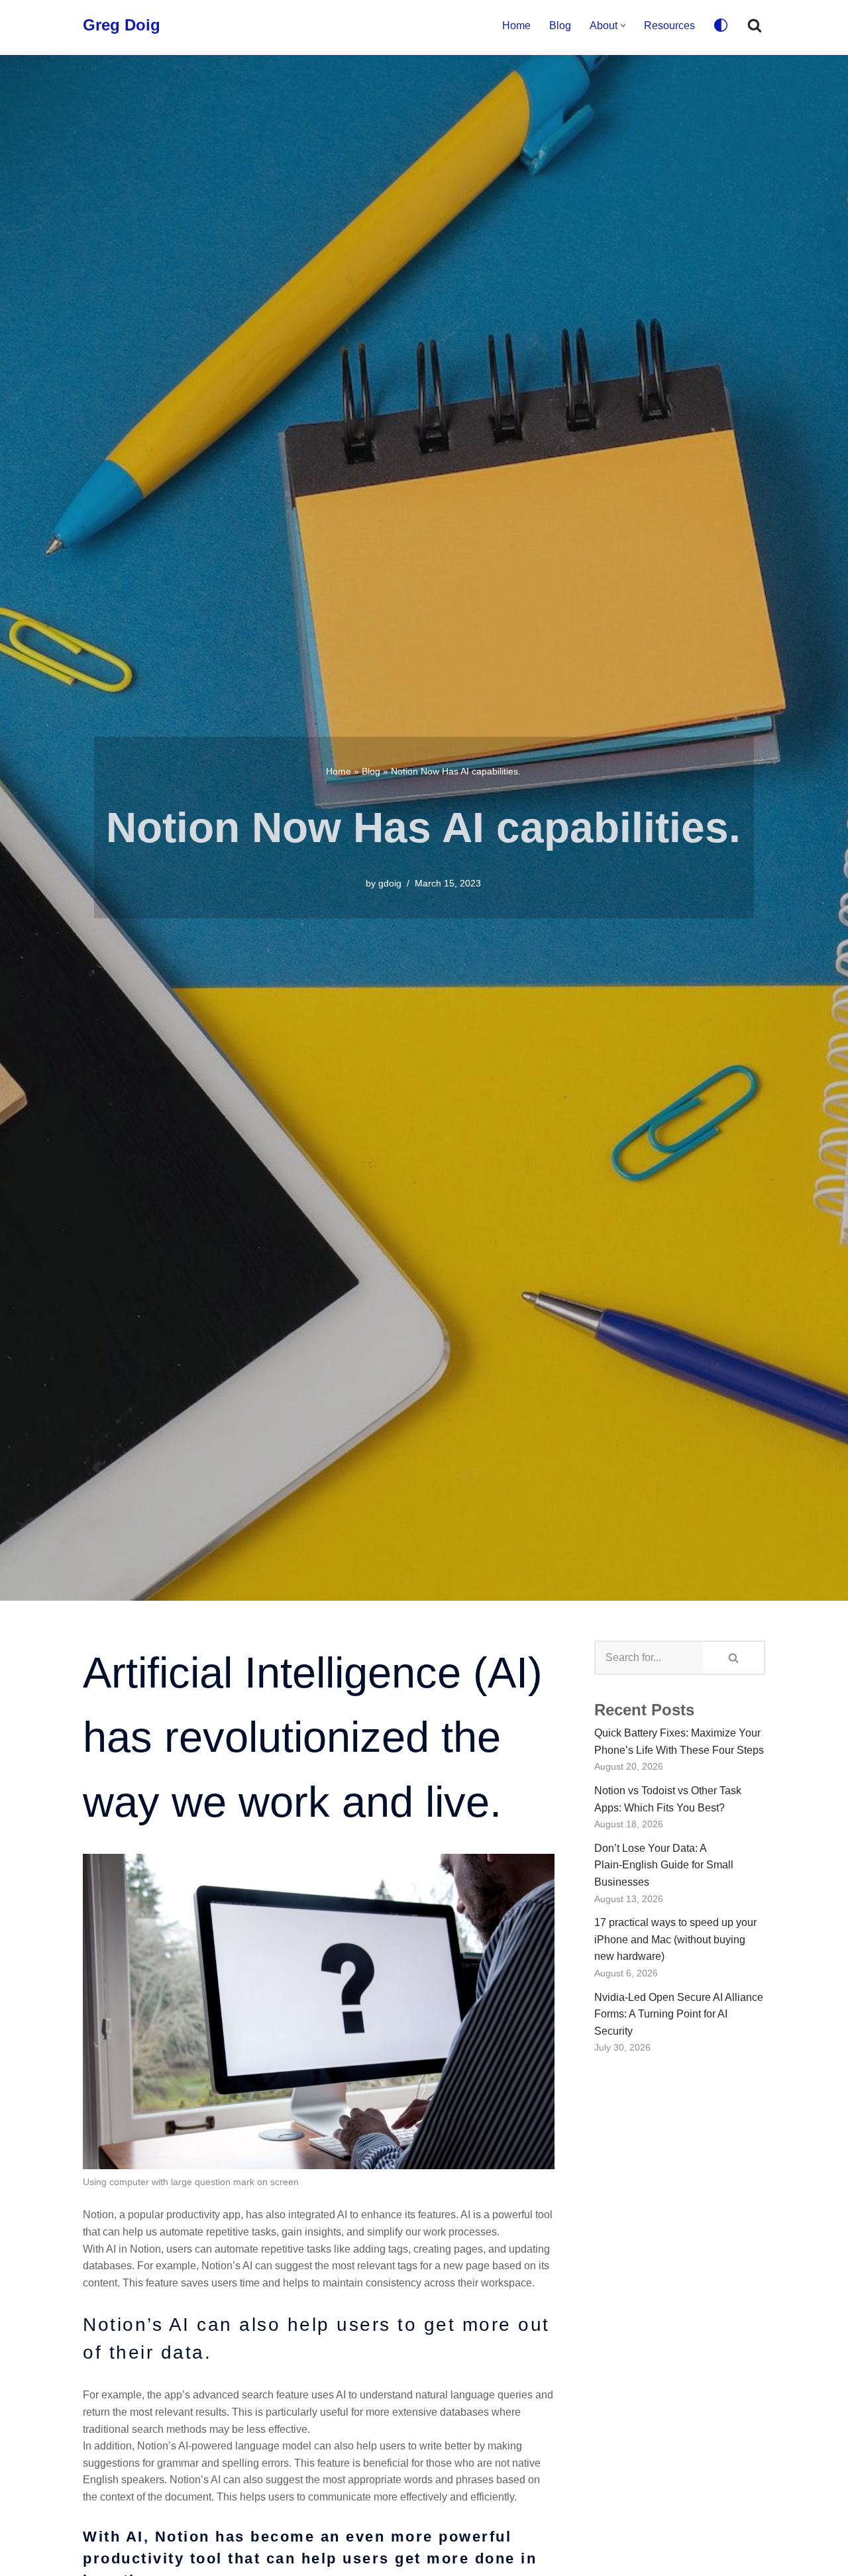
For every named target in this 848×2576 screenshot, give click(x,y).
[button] (623, 26)
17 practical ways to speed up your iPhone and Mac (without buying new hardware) (675, 1939)
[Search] (755, 25)
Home (516, 26)
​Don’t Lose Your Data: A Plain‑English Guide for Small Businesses (664, 1865)
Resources (669, 26)
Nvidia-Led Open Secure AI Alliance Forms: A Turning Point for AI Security (679, 2014)
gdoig (390, 883)
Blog (560, 26)
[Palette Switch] (721, 25)
